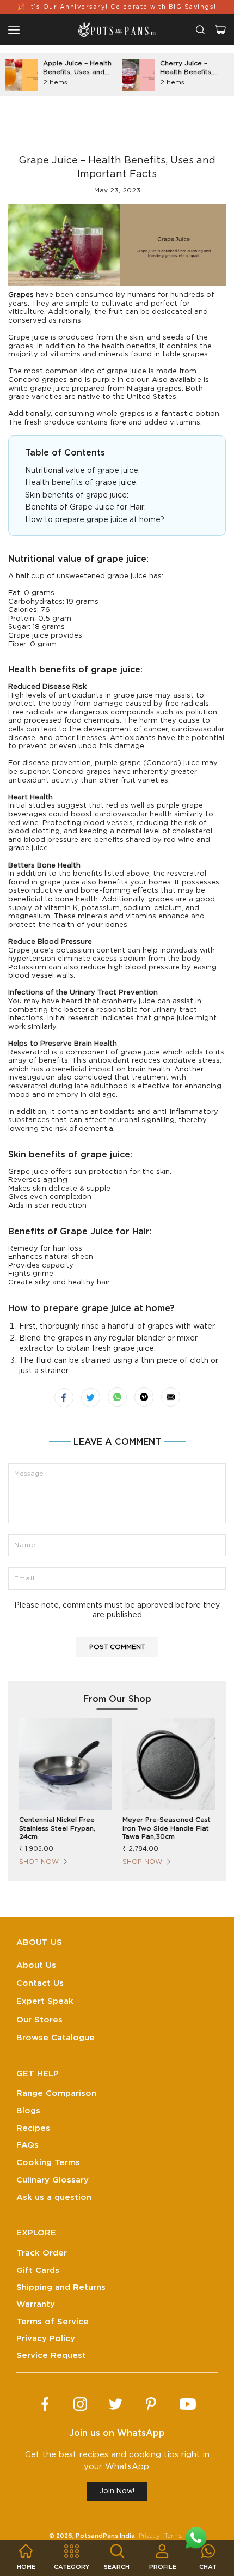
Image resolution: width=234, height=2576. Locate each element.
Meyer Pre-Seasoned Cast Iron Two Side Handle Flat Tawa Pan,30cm (167, 1828)
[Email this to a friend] (171, 1397)
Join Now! (117, 2491)
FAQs (27, 2145)
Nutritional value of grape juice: (84, 471)
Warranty (36, 2304)
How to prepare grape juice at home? (96, 520)
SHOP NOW (39, 1862)
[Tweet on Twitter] (91, 1398)
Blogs (28, 2111)
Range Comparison (56, 2093)
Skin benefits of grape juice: (77, 495)
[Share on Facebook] (64, 1398)
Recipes (33, 2128)
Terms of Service (53, 2322)
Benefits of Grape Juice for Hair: (85, 507)
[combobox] (200, 30)
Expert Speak (45, 2001)
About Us (36, 1965)
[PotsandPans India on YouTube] (188, 2404)
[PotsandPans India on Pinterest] (151, 2404)
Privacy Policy (46, 2339)
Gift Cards (38, 2271)
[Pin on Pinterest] (144, 1397)
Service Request (51, 2356)
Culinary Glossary (53, 2180)
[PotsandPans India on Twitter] (116, 2404)
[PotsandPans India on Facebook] (45, 2404)
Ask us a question (54, 2198)
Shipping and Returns (61, 2287)
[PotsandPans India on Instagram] (80, 2404)
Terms (173, 2536)
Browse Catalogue (56, 2038)
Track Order (42, 2253)
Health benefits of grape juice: (81, 483)
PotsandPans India (105, 2536)
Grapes (21, 295)
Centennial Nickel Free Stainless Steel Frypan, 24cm (57, 1828)
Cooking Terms (48, 2163)
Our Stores (39, 2020)
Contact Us (40, 1983)
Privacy (149, 2536)
